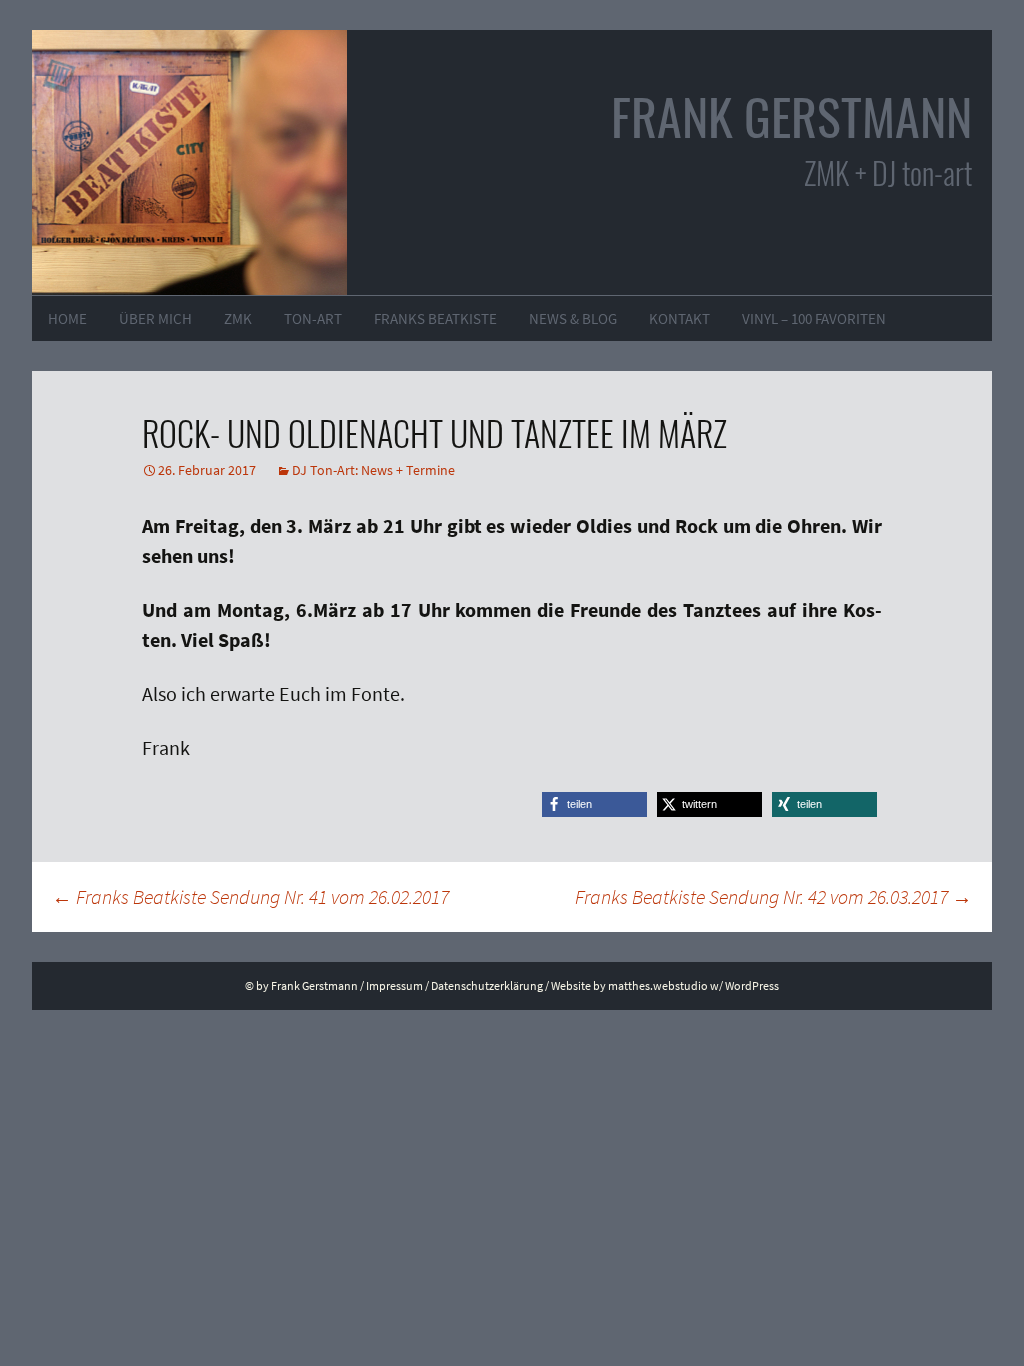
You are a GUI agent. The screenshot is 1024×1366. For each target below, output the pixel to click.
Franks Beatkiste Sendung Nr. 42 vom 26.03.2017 (773, 896)
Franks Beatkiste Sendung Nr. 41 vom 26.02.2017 (250, 896)
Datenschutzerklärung (487, 985)
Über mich (155, 318)
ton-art (313, 318)
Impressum (394, 985)
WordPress (752, 985)
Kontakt (679, 318)
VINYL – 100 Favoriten (814, 318)
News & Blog (573, 318)
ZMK (238, 318)
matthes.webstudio (658, 985)
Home (67, 318)
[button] (594, 804)
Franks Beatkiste (435, 318)
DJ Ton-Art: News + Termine (373, 470)
